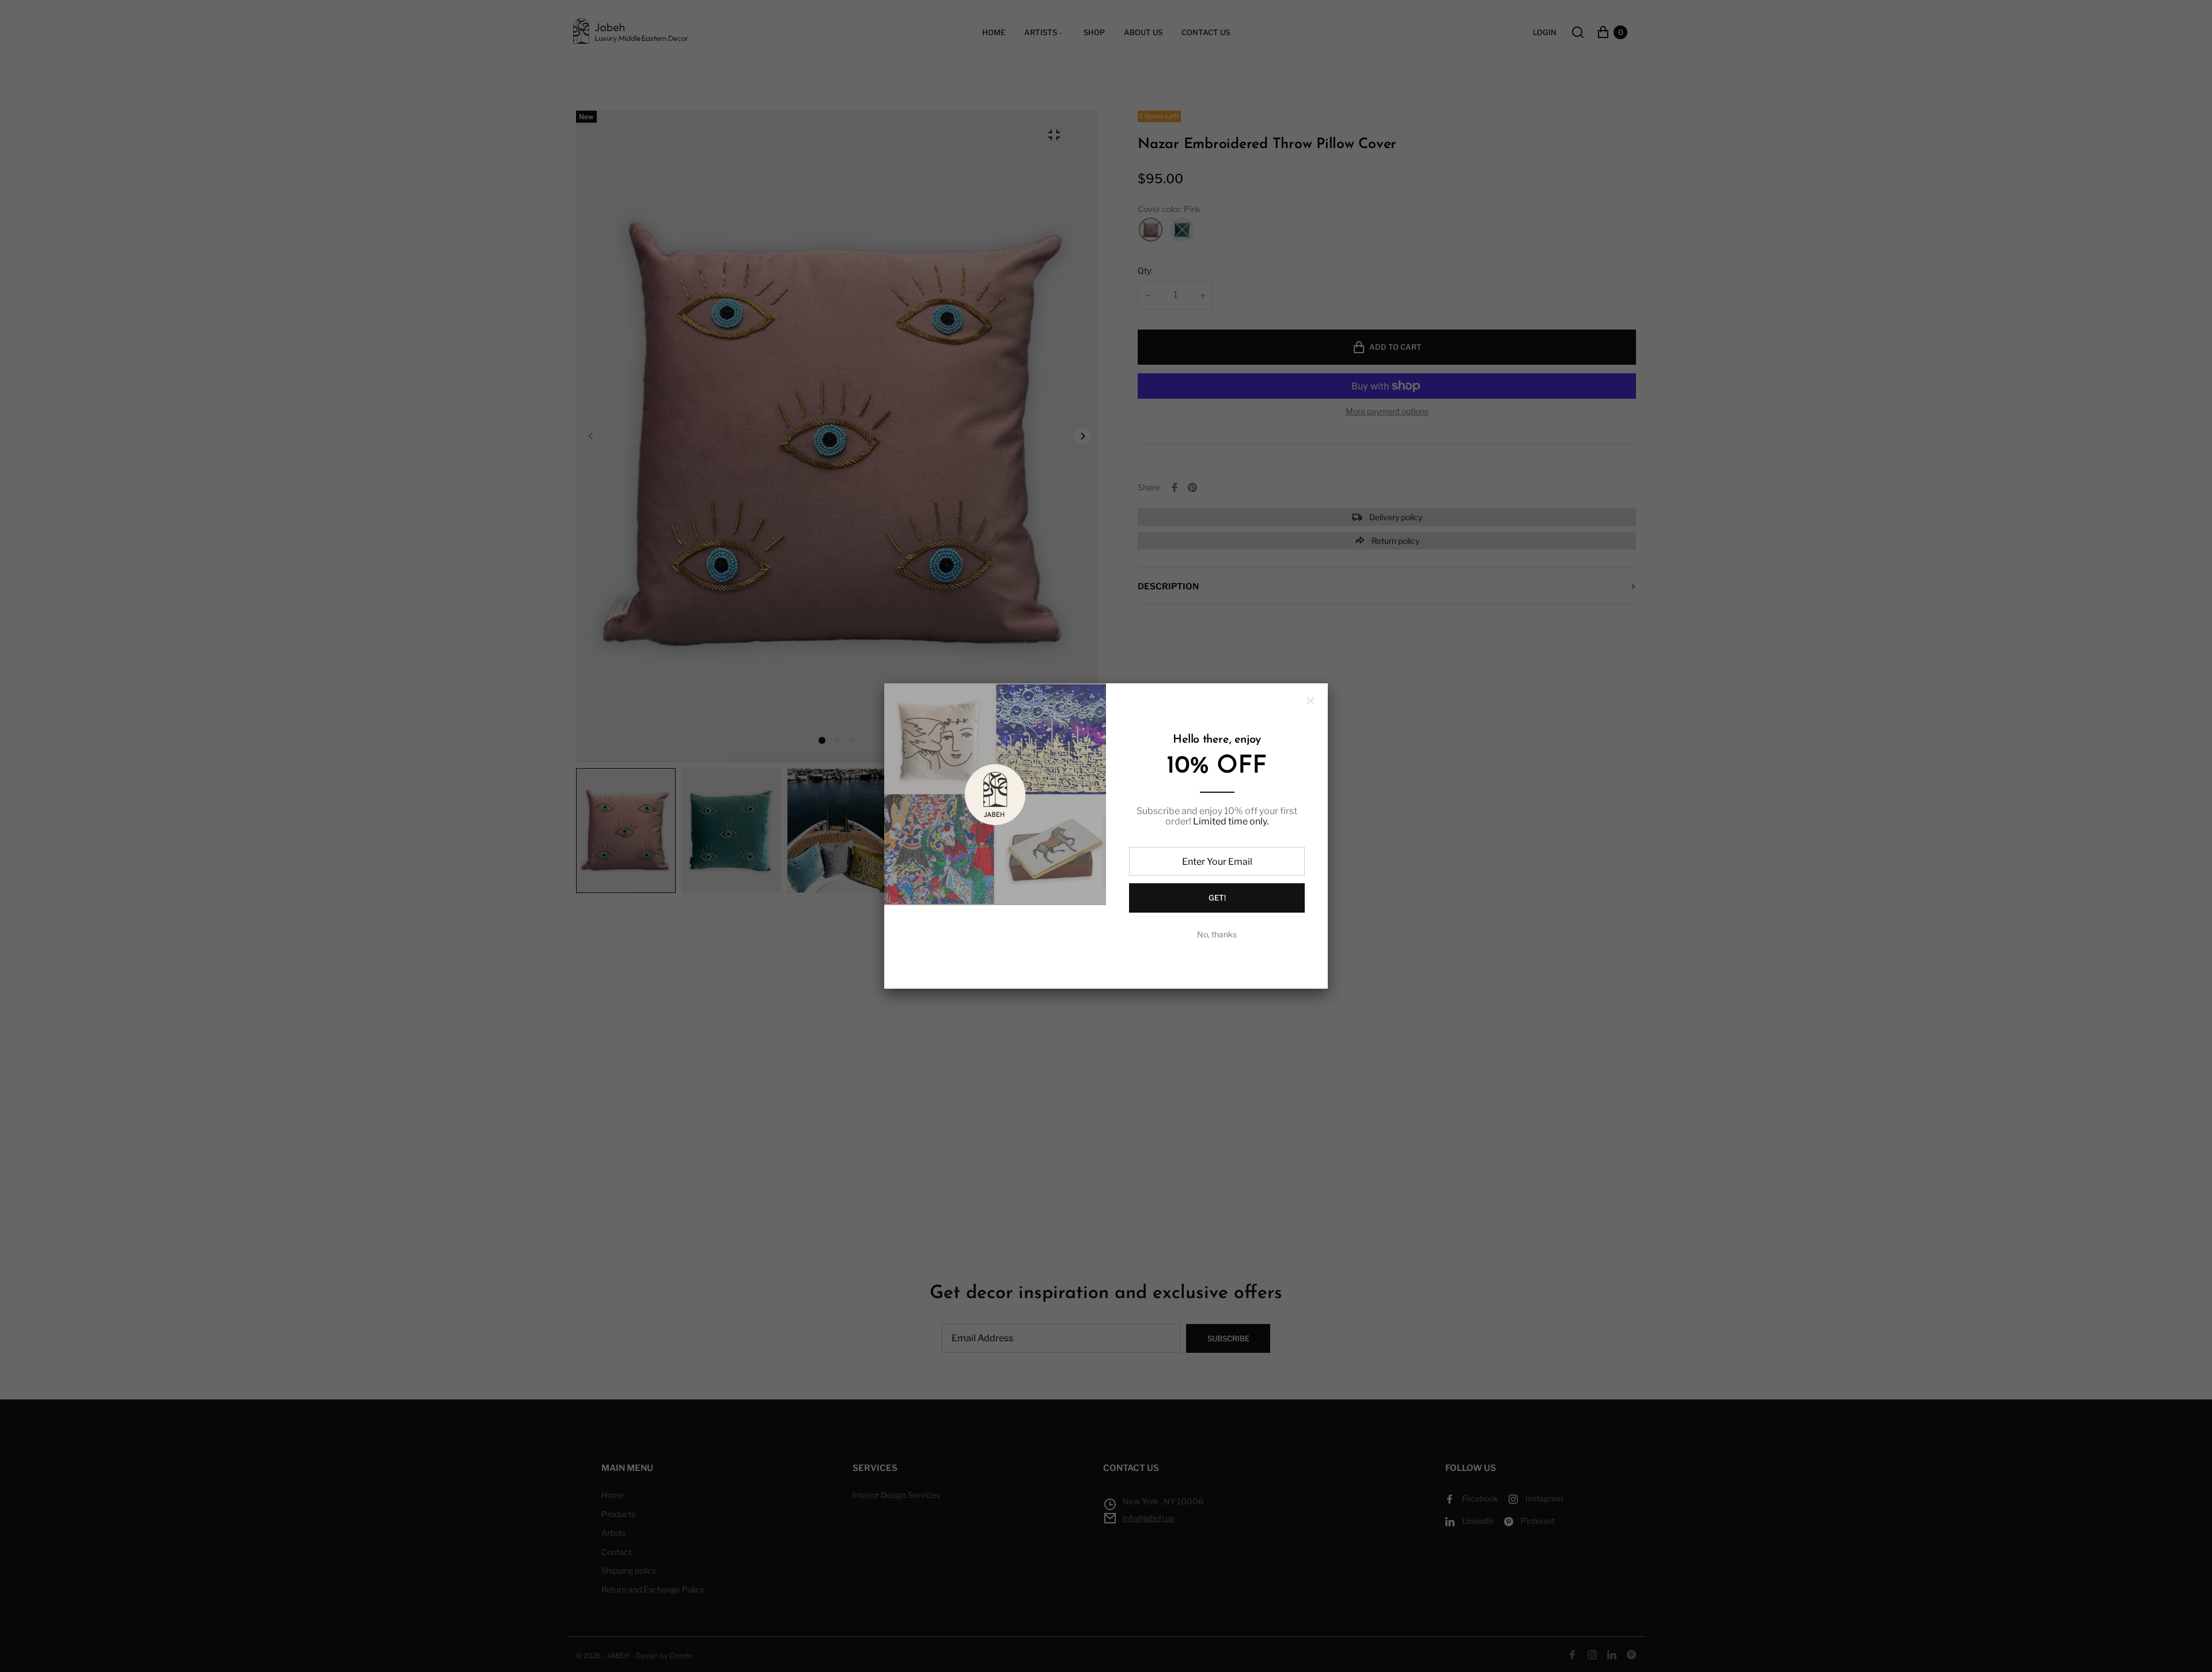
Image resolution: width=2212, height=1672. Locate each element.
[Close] (1310, 701)
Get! (1217, 898)
